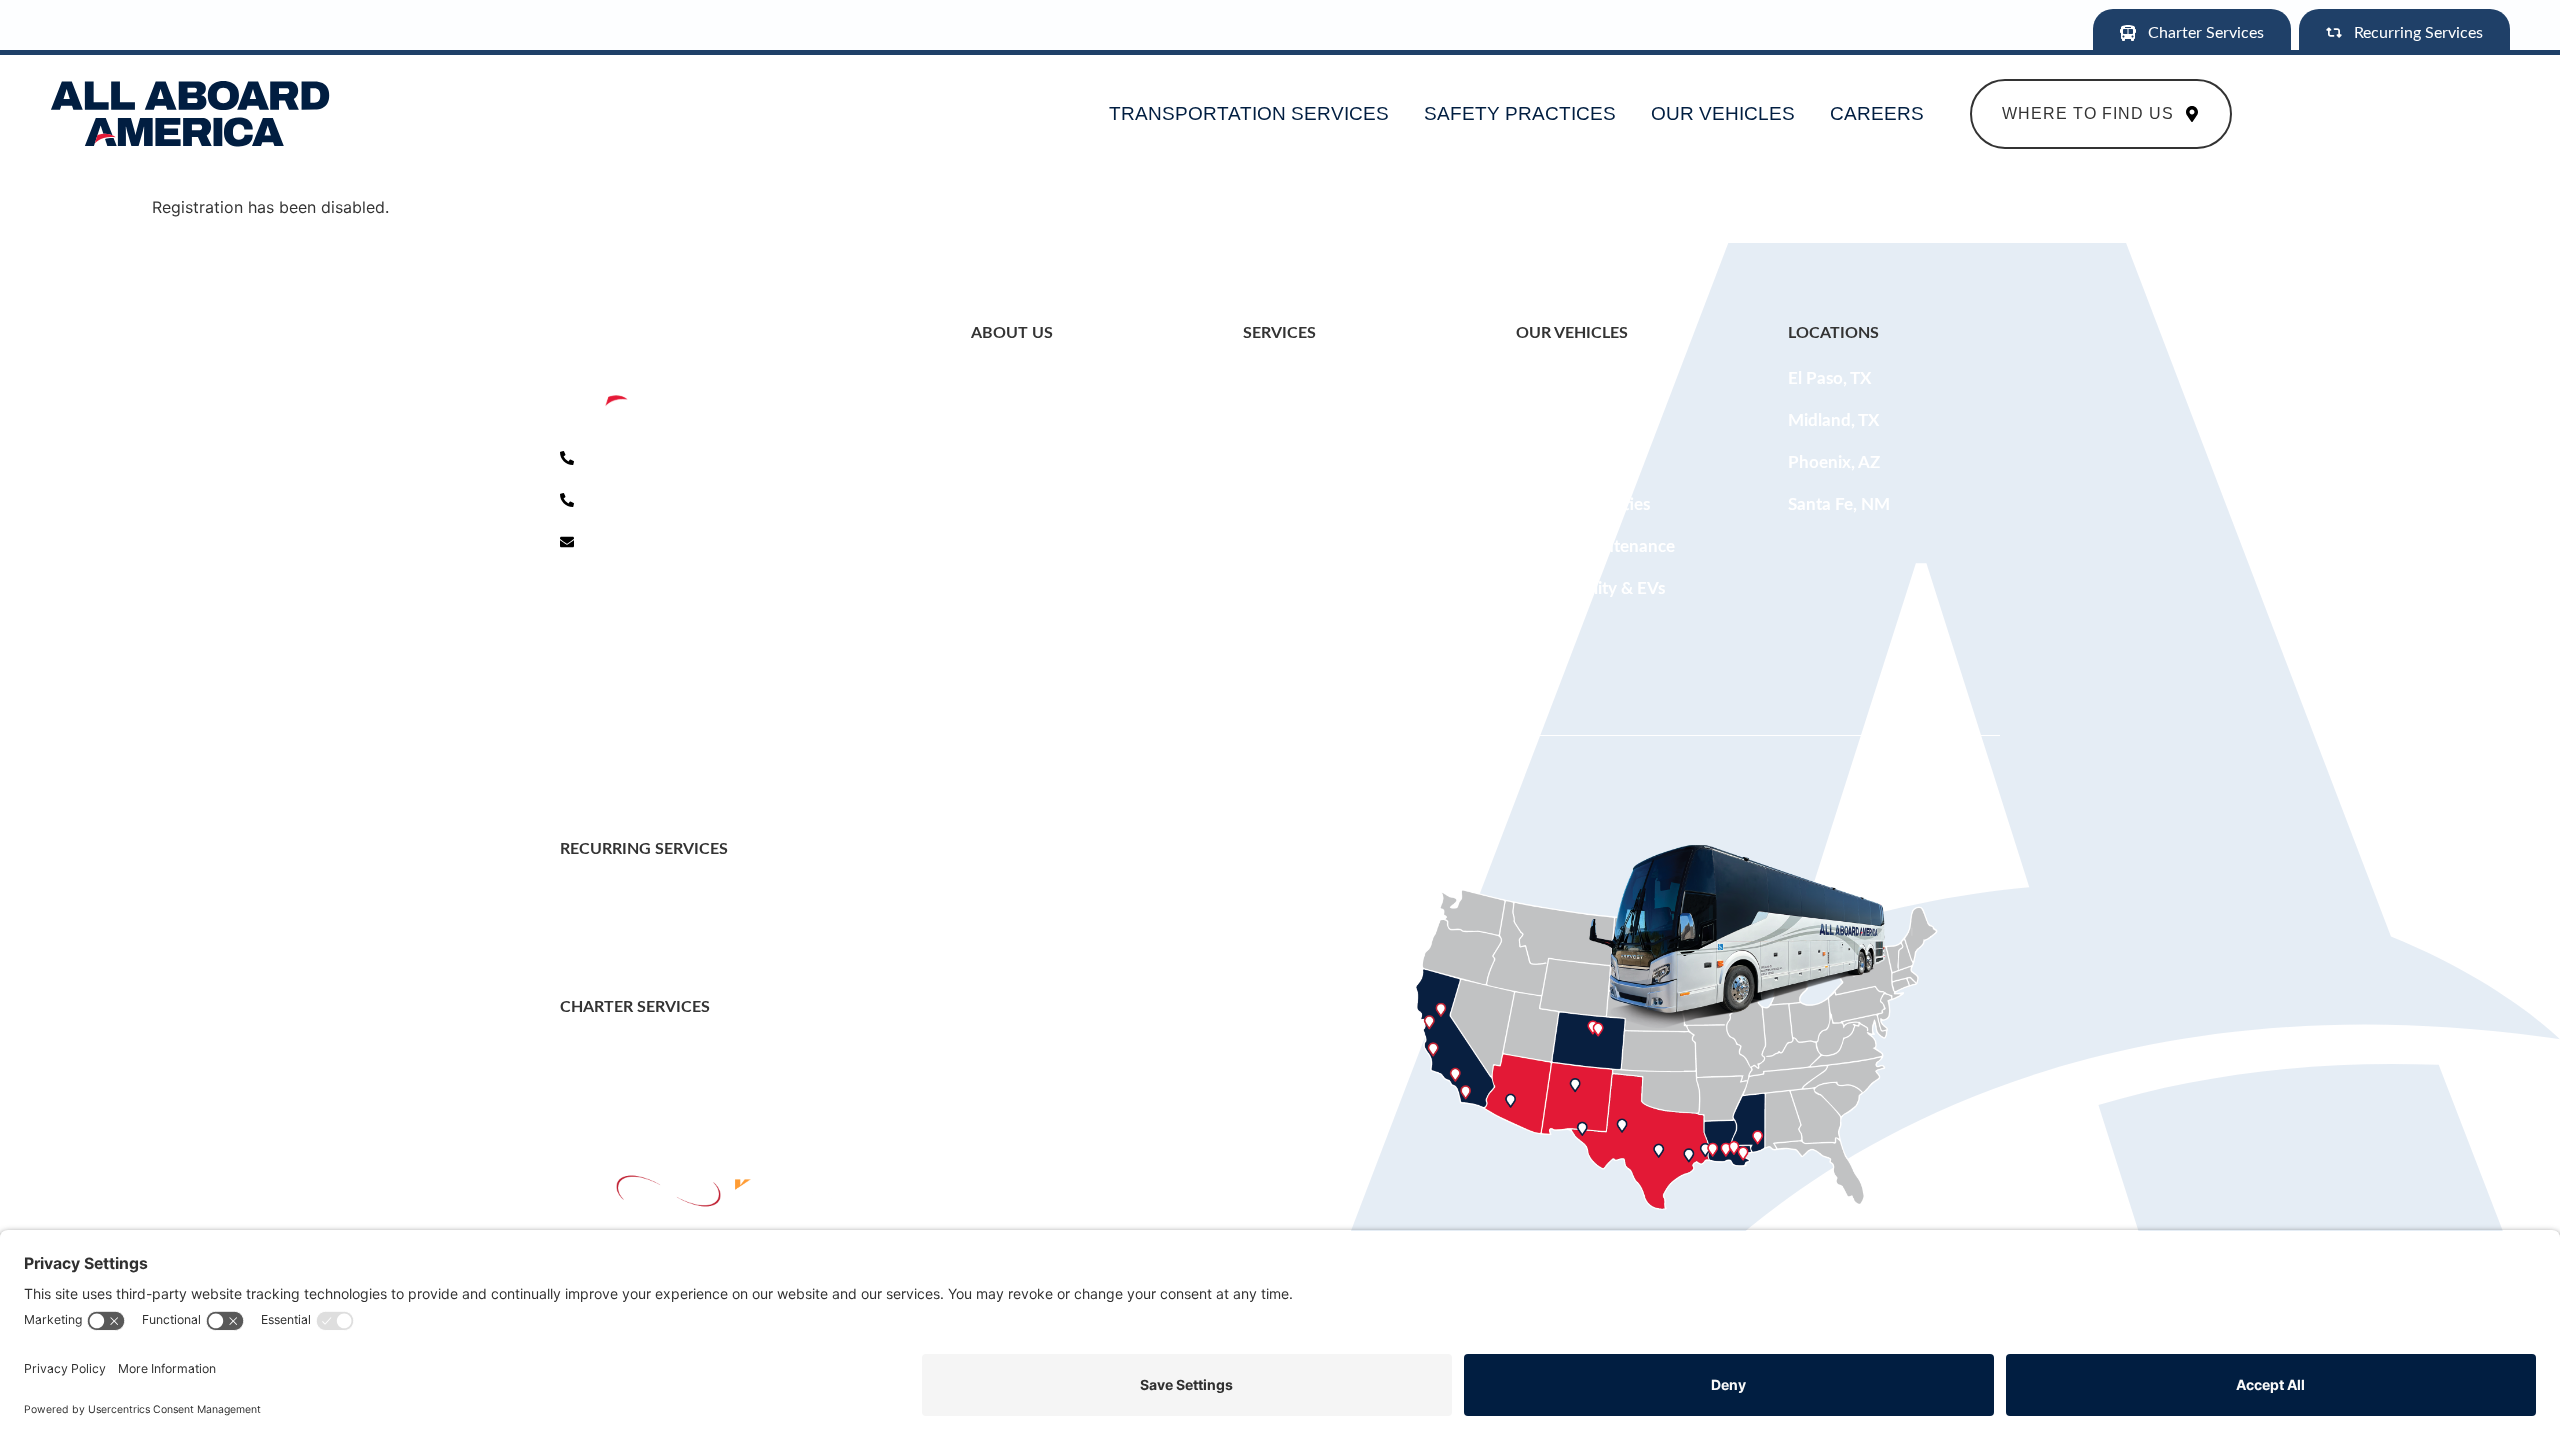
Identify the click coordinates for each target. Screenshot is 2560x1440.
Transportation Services (1249, 113)
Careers (1877, 113)
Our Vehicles (1723, 113)
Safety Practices (1520, 113)
